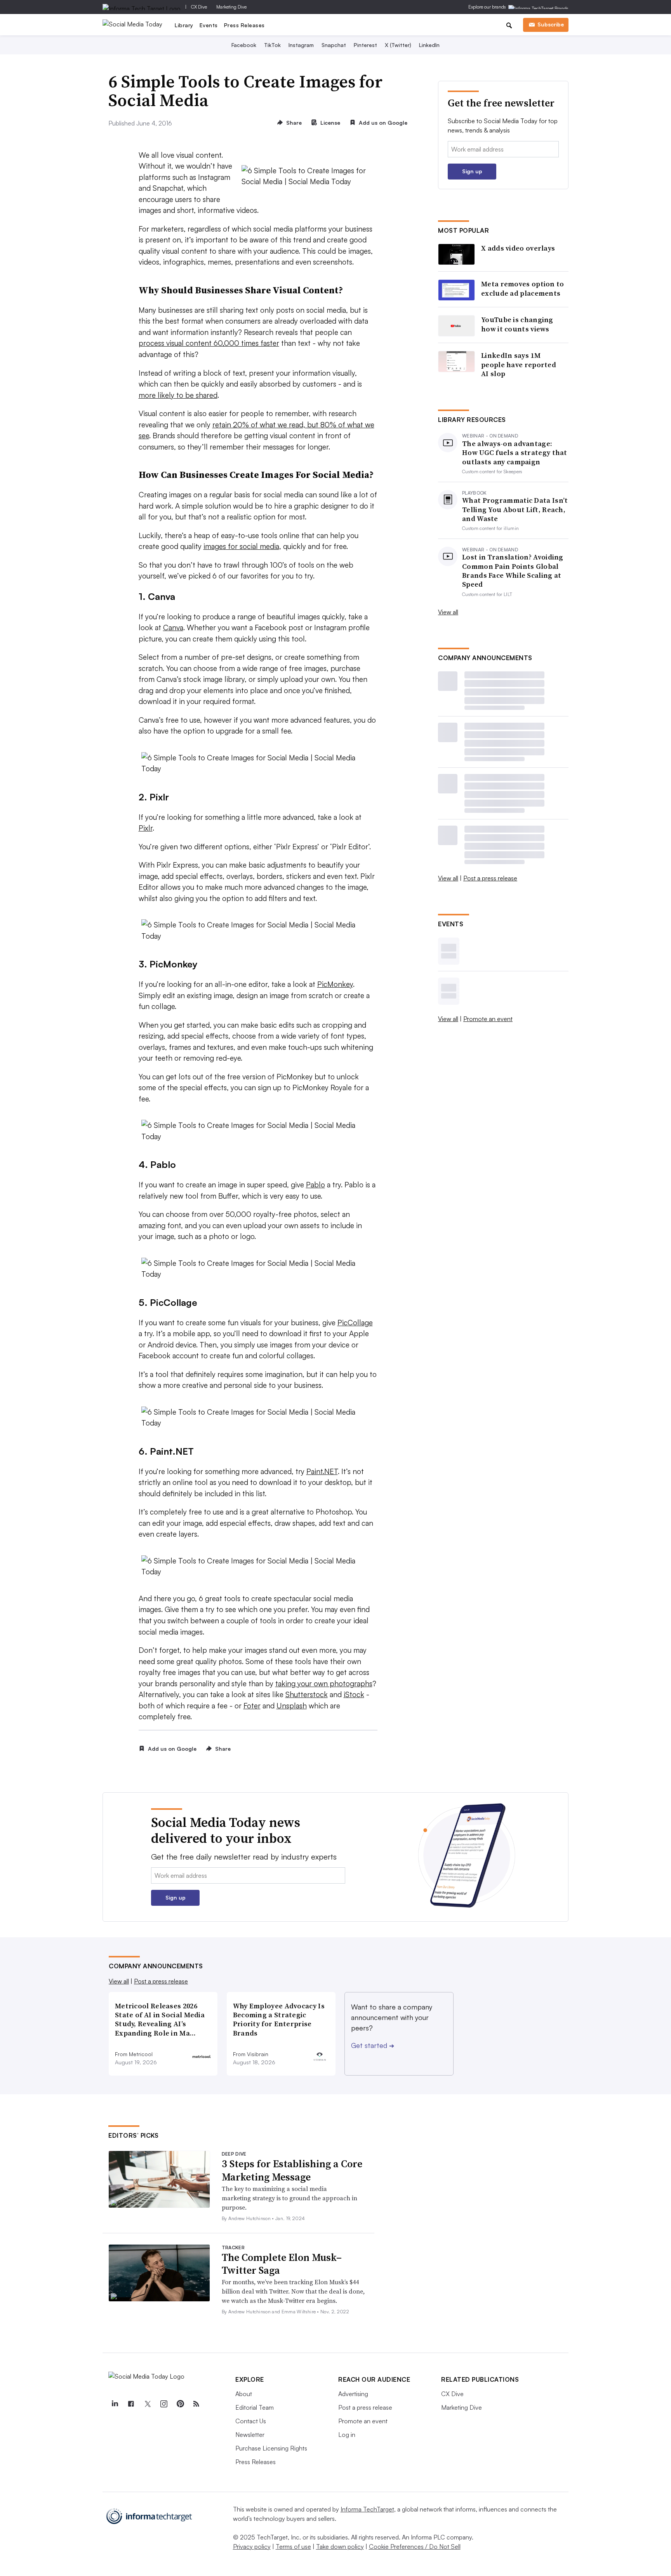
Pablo (316, 1185)
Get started (373, 2045)
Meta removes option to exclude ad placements (523, 288)
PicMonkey (335, 984)
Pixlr (146, 828)
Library (184, 25)
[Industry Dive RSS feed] (196, 2404)
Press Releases (244, 25)
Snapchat (334, 45)
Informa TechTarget (367, 2509)
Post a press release (490, 878)
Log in (347, 2435)
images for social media (241, 546)
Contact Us (251, 2421)
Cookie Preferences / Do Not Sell (415, 2546)
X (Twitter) (398, 45)
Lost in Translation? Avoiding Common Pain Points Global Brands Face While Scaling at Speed (513, 571)
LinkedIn (429, 45)
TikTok (272, 45)
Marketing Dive (231, 7)
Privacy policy (252, 2546)
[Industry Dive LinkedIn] (115, 2404)
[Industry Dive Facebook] (131, 2404)
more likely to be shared (178, 395)
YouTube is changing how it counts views (517, 324)
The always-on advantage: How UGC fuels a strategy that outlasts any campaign (515, 453)
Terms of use (293, 2546)
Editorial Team (255, 2407)
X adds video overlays (518, 248)
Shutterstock (307, 1694)
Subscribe (551, 24)
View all (448, 612)
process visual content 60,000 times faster (209, 343)
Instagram (301, 45)
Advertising (353, 2394)
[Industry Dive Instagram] (163, 2404)
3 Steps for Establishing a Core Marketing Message (292, 2170)
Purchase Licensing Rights (271, 2448)
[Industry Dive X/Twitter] (147, 2404)
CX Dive (199, 7)
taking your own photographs (324, 1684)
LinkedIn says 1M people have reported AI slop (519, 364)
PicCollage (355, 1323)
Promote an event (488, 1019)
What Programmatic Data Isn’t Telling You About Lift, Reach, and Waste (515, 509)
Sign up (472, 171)
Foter (252, 1706)
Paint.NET (322, 1471)
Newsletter (250, 2435)
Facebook (244, 45)
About (244, 2394)
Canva (173, 627)
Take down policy (340, 2546)
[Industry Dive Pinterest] (180, 2404)
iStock (354, 1694)
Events (209, 25)
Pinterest (365, 45)
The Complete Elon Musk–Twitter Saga (282, 2264)
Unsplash (292, 1706)
